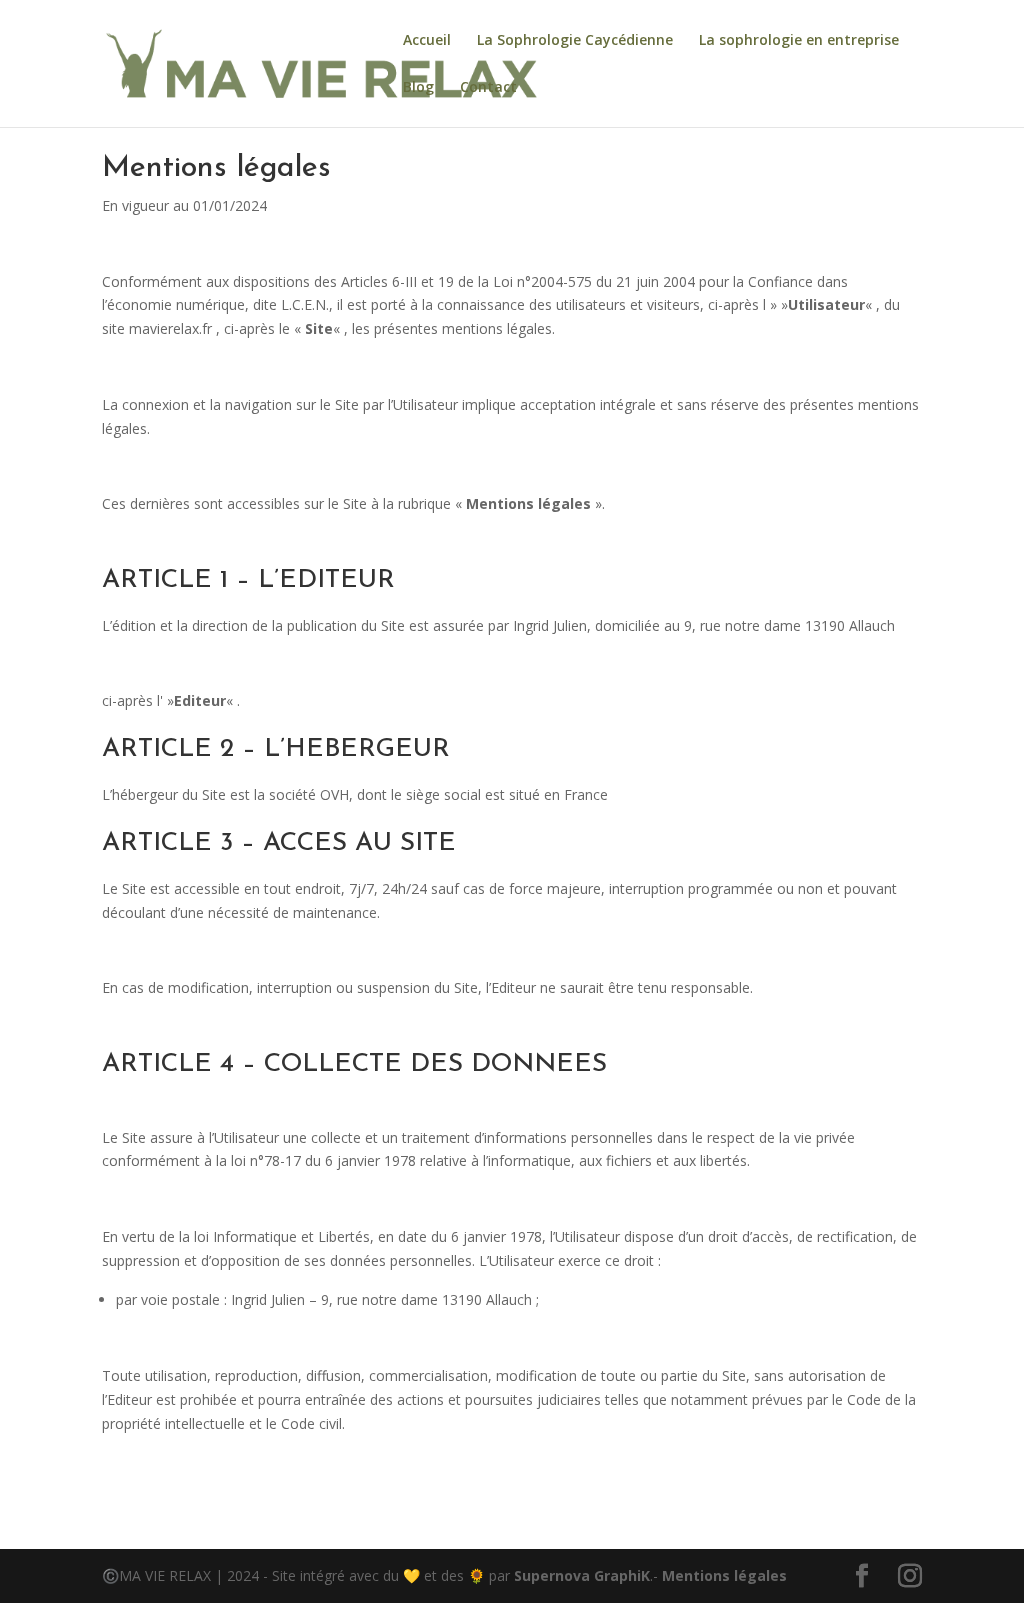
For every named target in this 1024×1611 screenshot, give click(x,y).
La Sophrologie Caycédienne (575, 41)
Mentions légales (724, 1575)
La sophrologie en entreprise (799, 41)
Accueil (427, 41)
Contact (488, 88)
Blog (418, 88)
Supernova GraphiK (582, 1575)
